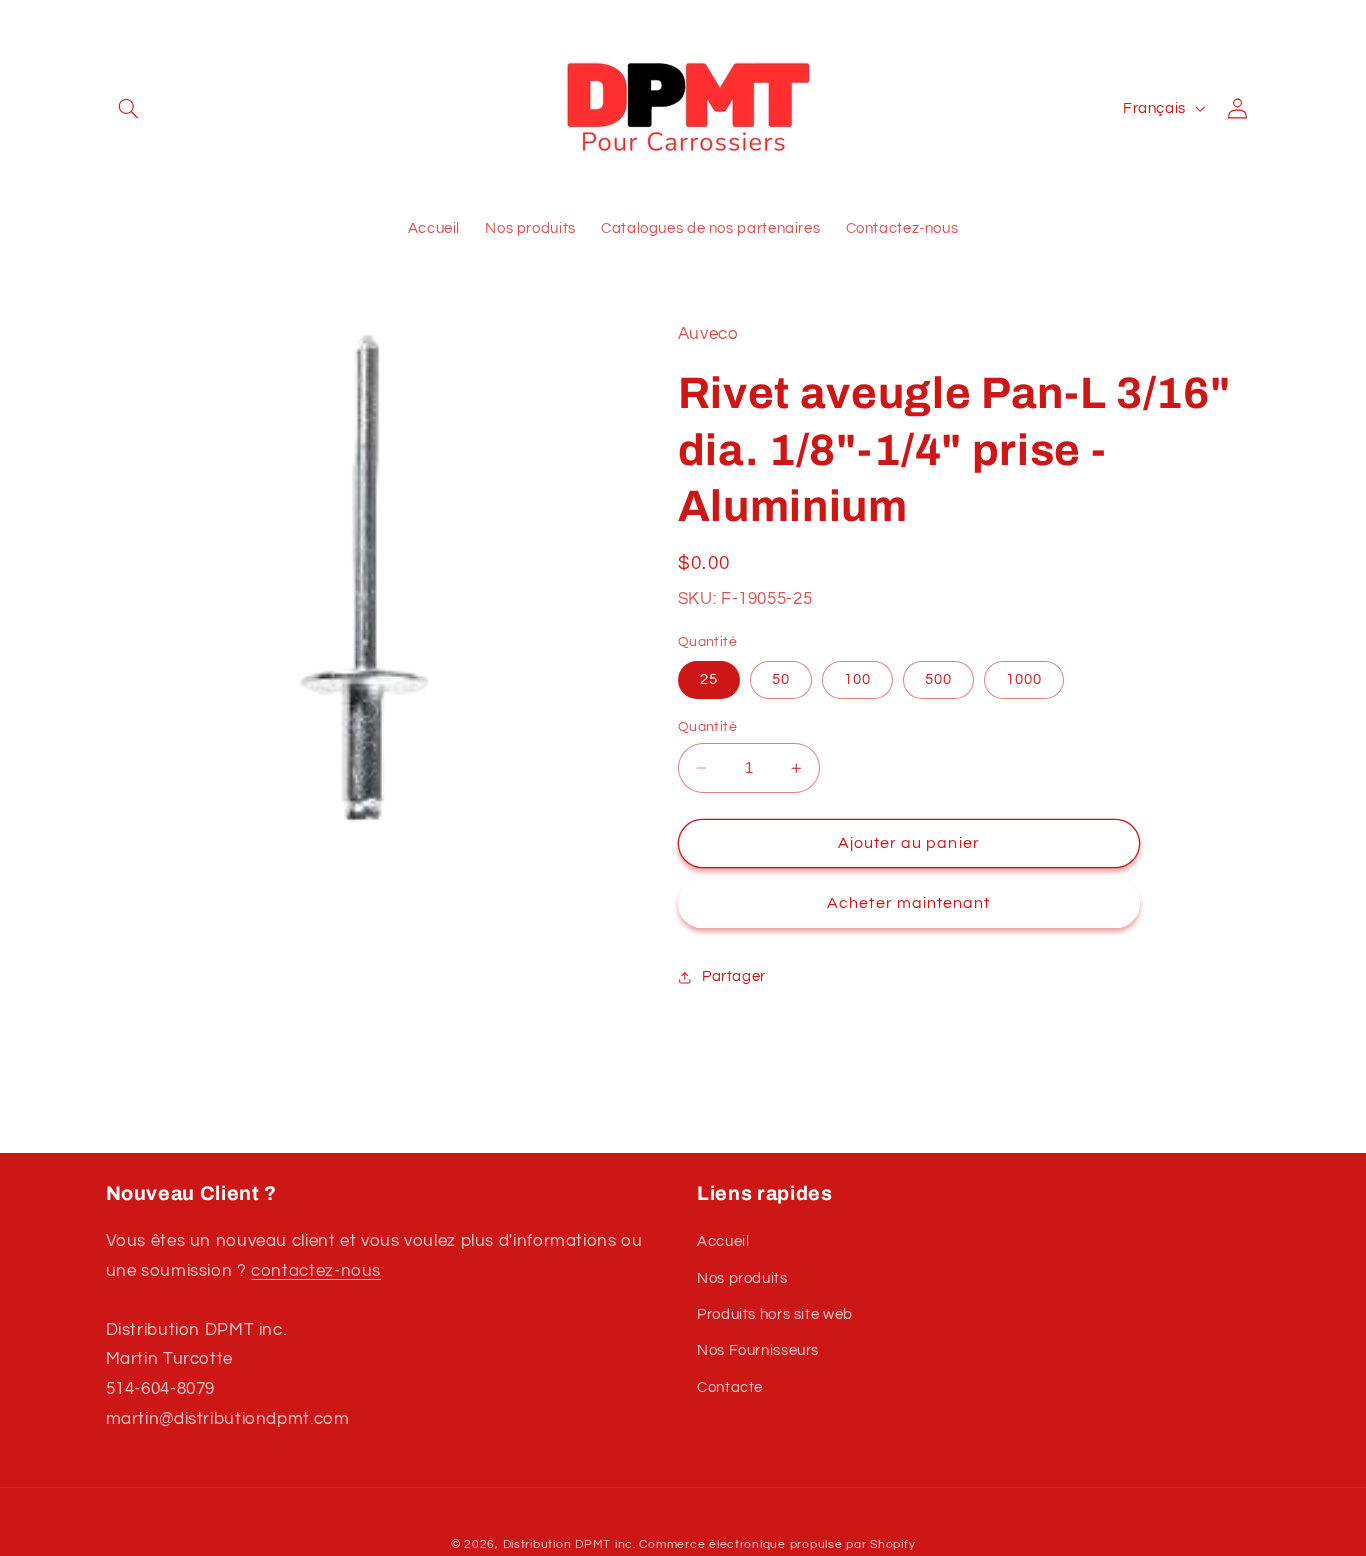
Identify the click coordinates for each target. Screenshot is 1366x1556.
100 (857, 679)
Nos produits (742, 1278)
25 (709, 679)
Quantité (707, 727)
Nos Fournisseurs (758, 1350)
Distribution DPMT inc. (569, 1544)
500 (938, 679)
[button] (129, 108)
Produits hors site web (775, 1314)
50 (781, 679)
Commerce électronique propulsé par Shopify (777, 1544)
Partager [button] (734, 977)
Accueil (723, 1241)
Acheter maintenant (908, 904)
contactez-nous (316, 1271)
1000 (1024, 679)
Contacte (730, 1387)
